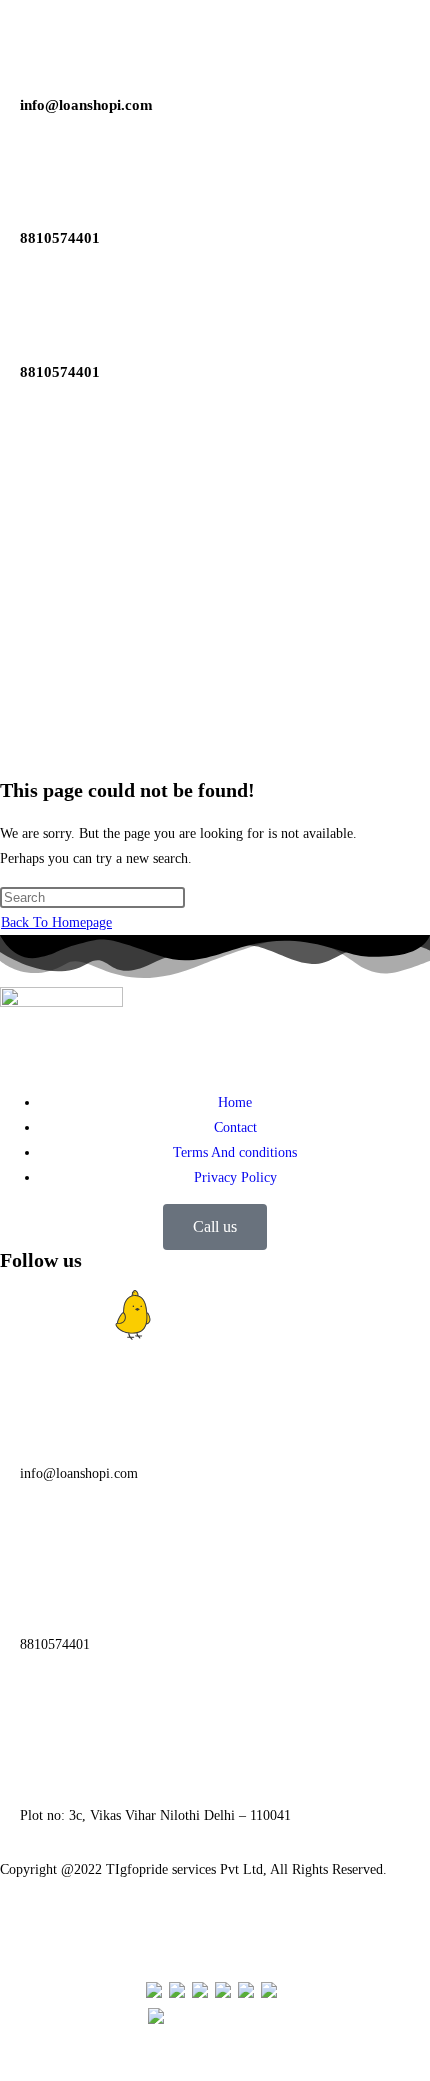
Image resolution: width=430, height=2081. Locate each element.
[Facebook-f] (25, 1315)
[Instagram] (79, 1315)
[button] (215, 730)
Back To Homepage (56, 922)
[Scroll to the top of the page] (5, 2068)
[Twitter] (187, 1315)
